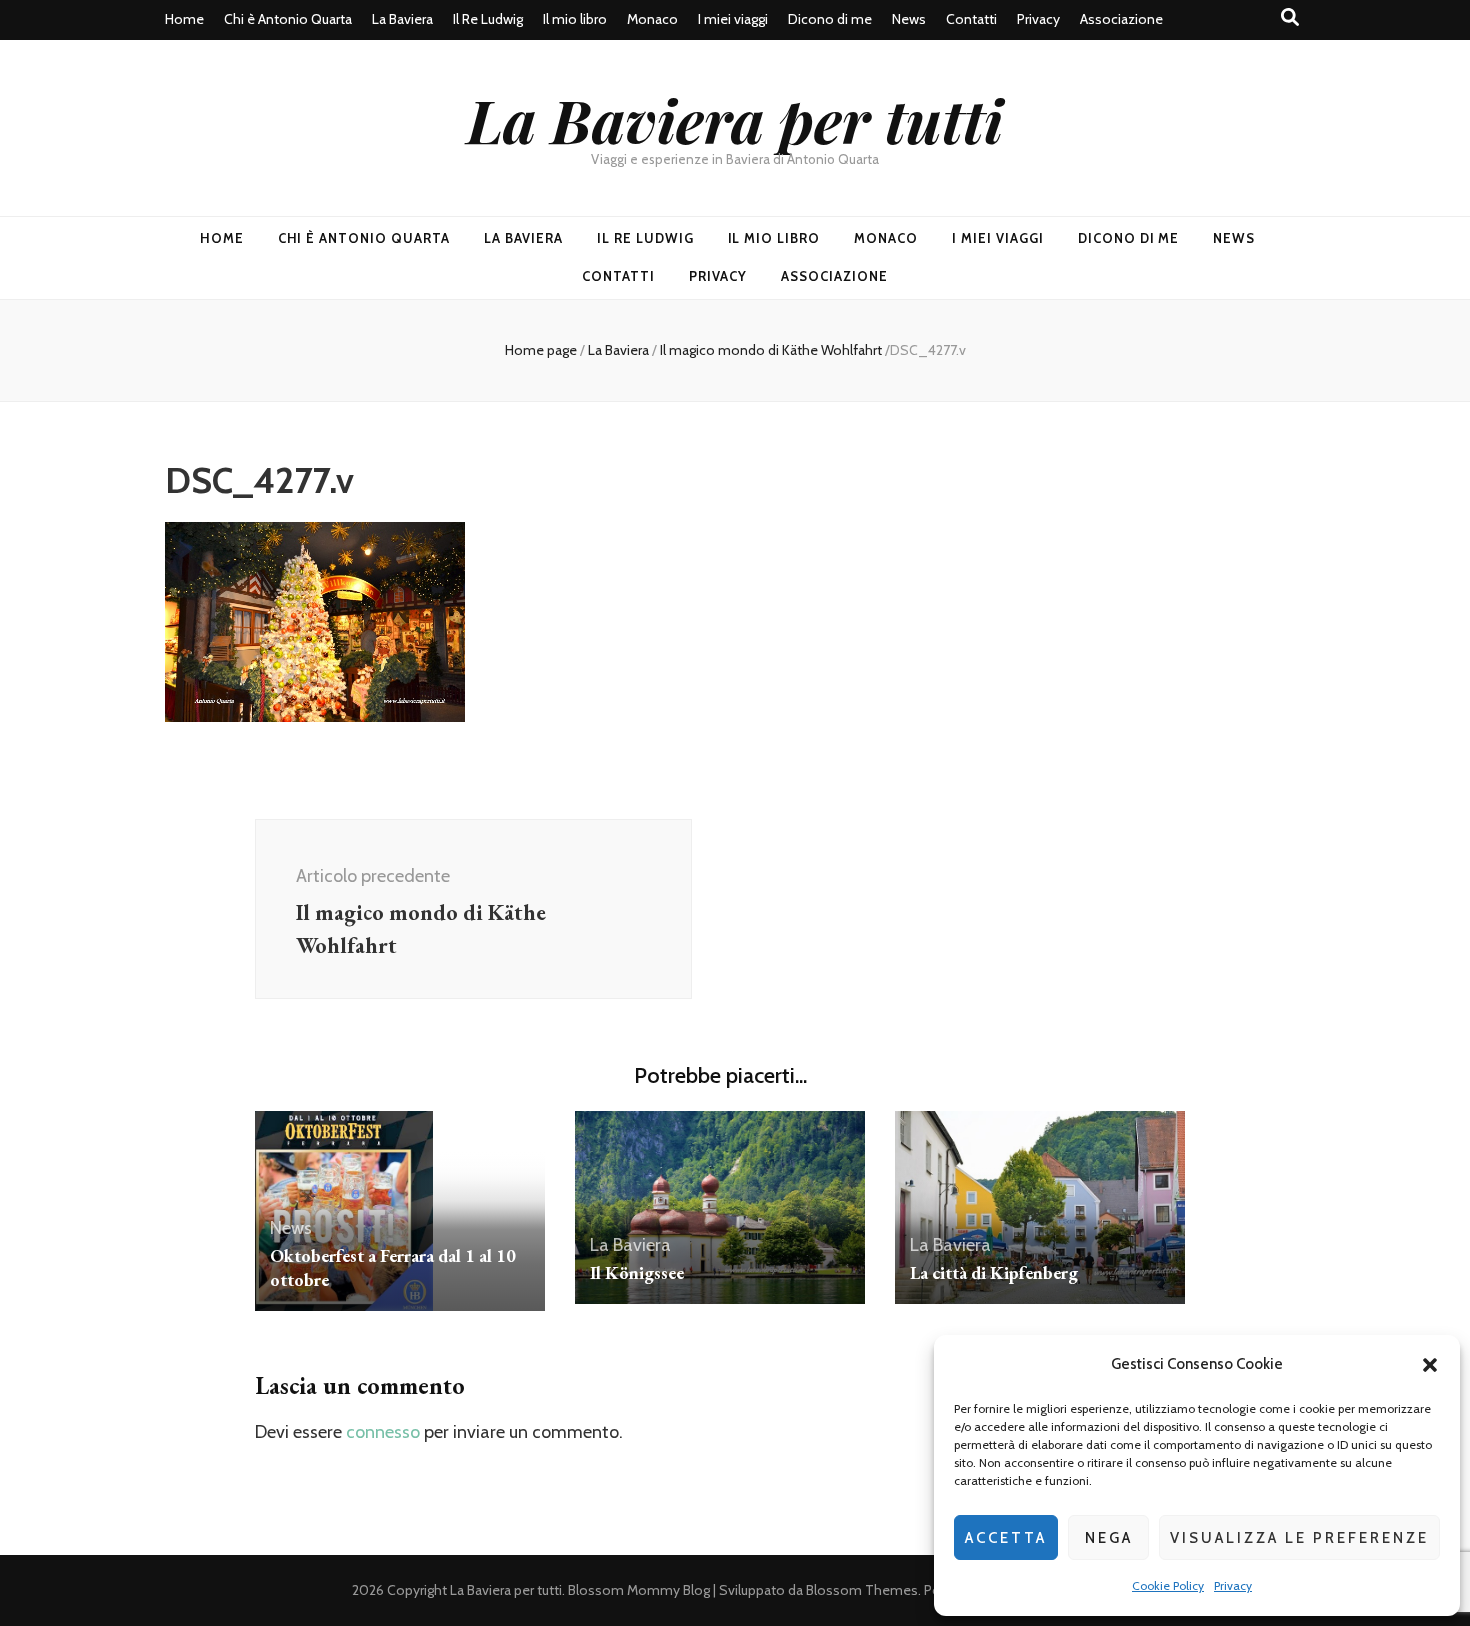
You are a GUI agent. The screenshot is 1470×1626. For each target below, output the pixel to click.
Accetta (1006, 1538)
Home (184, 19)
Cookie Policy (1168, 1585)
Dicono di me (830, 19)
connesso (383, 1432)
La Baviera (402, 19)
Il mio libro (575, 19)
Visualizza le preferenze (1299, 1538)
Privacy (1233, 1585)
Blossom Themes (862, 1590)
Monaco (652, 19)
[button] (1430, 1365)
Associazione (1121, 19)
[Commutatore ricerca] (1290, 17)
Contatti (971, 19)
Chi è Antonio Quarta (288, 19)
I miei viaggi (733, 19)
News (909, 19)
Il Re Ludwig (488, 19)
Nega (1109, 1538)
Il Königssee (637, 1272)
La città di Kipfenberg (994, 1272)
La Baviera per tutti (735, 119)
